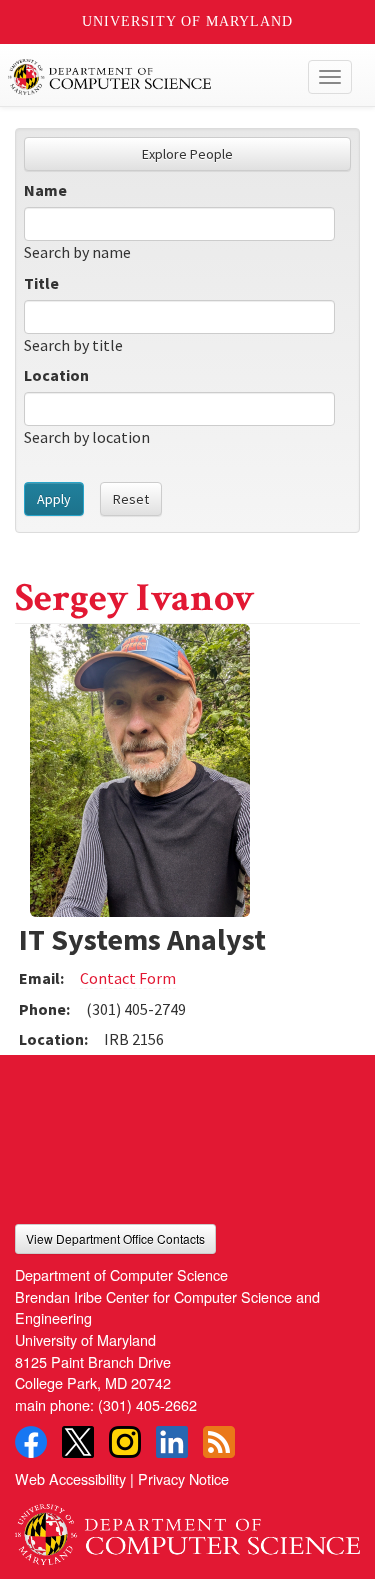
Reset (131, 499)
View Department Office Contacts (115, 1238)
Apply (54, 499)
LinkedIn (172, 1442)
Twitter (78, 1442)
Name (45, 190)
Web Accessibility (70, 1478)
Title (41, 283)
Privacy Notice (183, 1478)
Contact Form (128, 978)
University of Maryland (187, 21)
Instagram (125, 1442)
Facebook (31, 1442)
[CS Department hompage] (187, 1527)
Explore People (187, 154)
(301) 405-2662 (147, 1404)
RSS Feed (219, 1442)
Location (56, 375)
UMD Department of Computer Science (151, 77)
